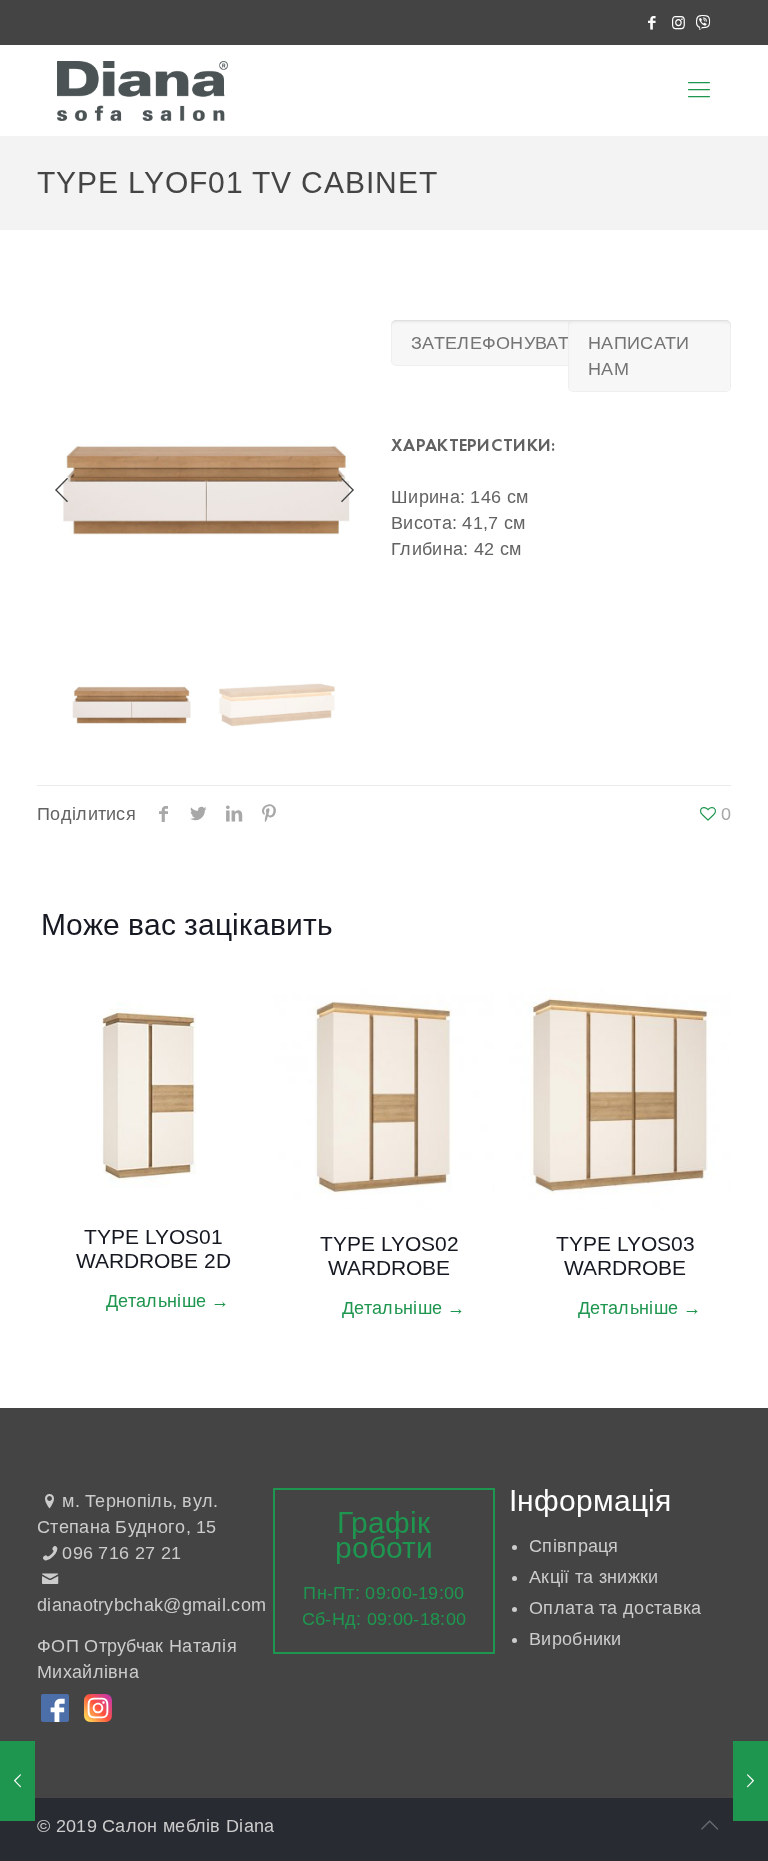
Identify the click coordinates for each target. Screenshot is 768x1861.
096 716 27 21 (121, 1553)
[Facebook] (652, 22)
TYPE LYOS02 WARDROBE (389, 1255)
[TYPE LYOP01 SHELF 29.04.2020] (17, 1781)
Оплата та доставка (615, 1608)
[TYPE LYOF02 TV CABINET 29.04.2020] (750, 1781)
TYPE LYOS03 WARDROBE (625, 1255)
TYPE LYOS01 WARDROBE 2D (153, 1248)
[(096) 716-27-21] (703, 22)
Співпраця (574, 1546)
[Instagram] (679, 22)
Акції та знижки (594, 1577)
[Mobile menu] (699, 90)
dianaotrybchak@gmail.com (151, 1605)
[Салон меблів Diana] (142, 90)
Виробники (575, 1639)
